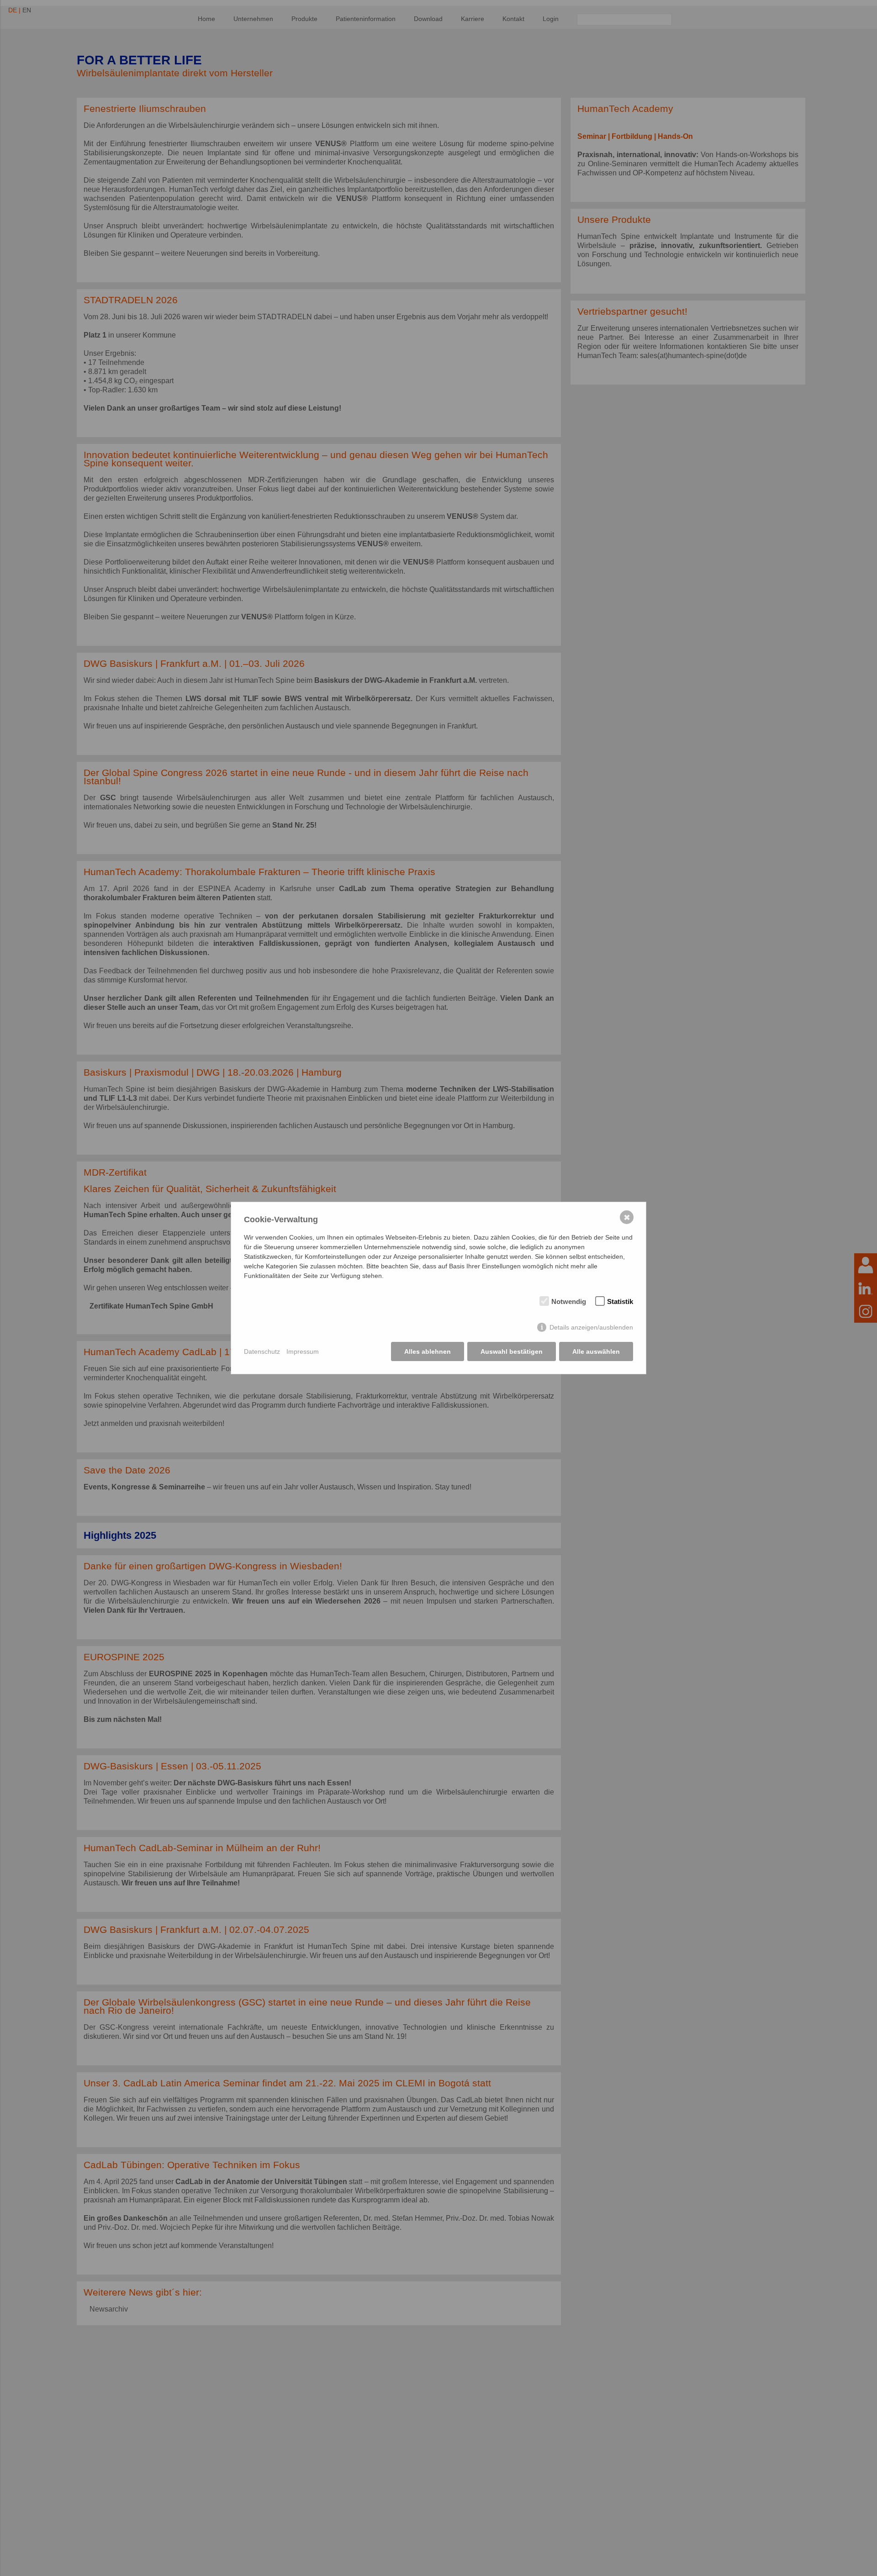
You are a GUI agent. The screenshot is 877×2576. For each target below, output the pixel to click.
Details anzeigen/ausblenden (591, 1327)
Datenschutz (262, 1351)
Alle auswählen (596, 1351)
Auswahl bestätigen (512, 1351)
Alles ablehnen (428, 1351)
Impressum (303, 1351)
